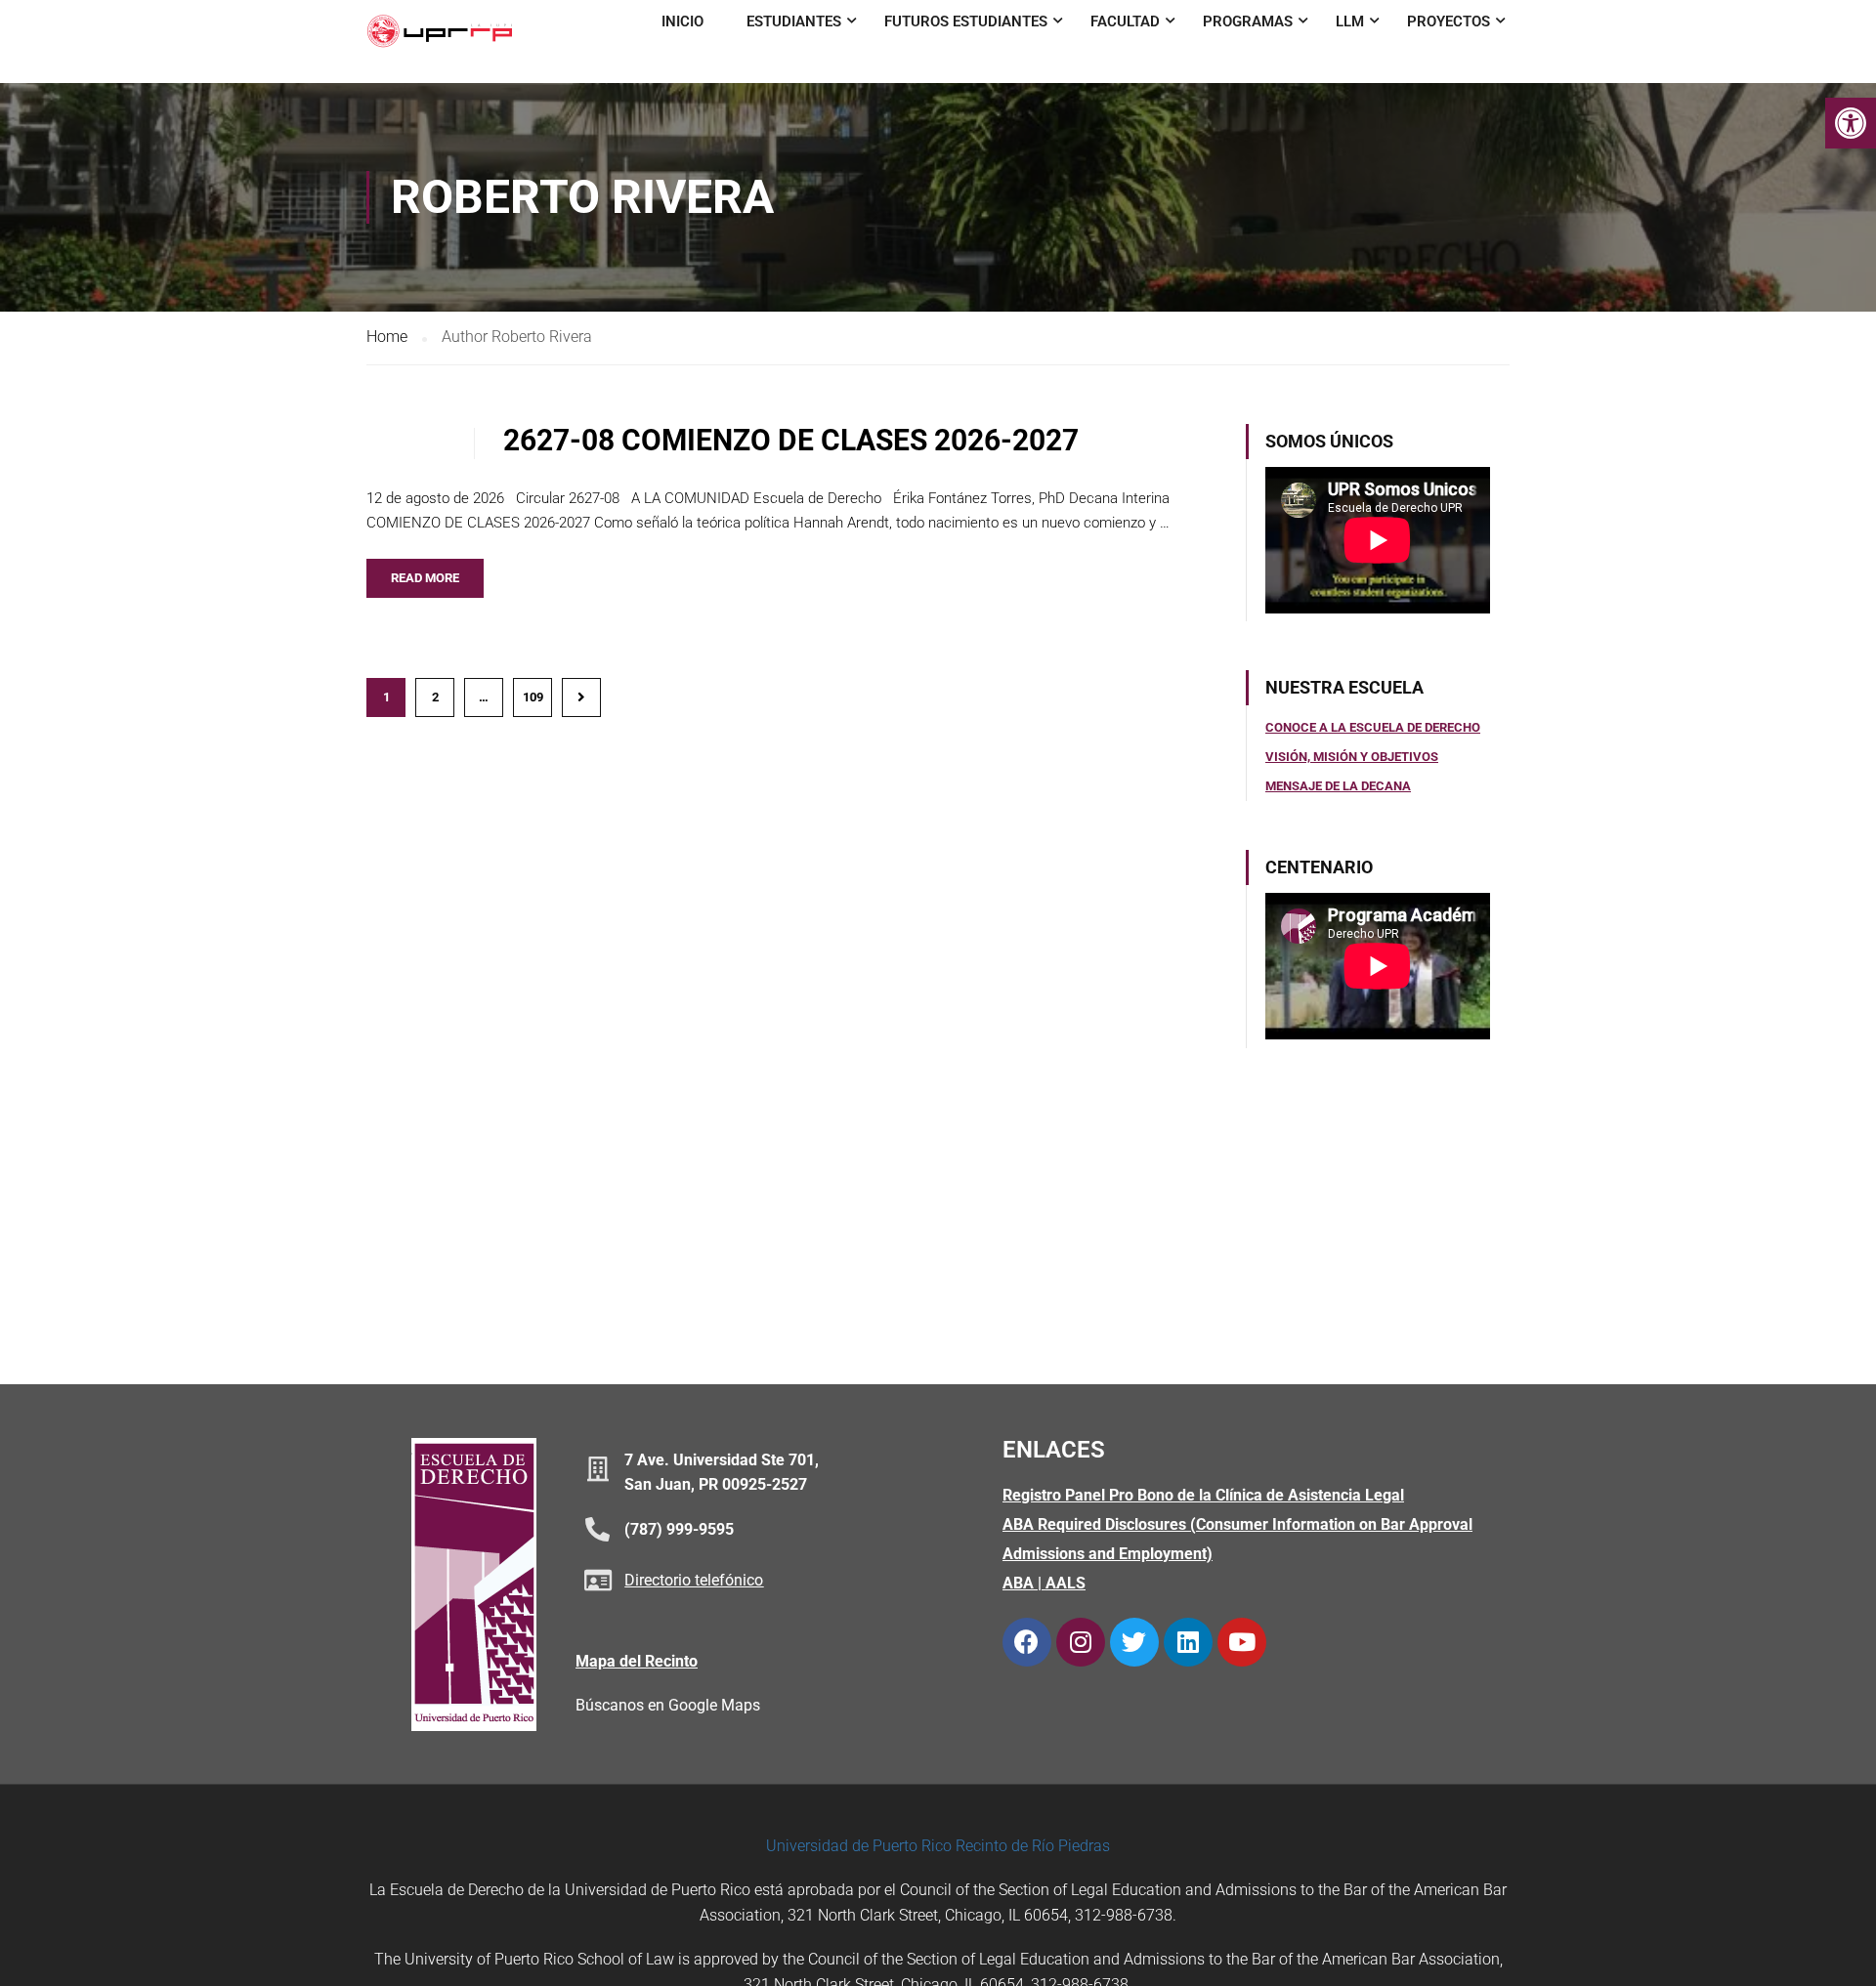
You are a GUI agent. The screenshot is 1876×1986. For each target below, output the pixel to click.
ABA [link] (1018, 1583)
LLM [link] (1350, 21)
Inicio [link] (682, 21)
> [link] (581, 697)
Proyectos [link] (1449, 21)
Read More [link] (425, 578)
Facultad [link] (1125, 21)
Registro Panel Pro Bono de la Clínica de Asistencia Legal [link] (1203, 1495)
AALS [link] (1066, 1583)
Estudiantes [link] (794, 21)
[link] (1851, 123)
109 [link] (533, 697)
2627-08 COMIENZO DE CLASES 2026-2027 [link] (791, 441)
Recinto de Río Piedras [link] (1033, 1846)
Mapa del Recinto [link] (637, 1661)
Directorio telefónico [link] (694, 1580)
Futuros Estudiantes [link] (966, 21)
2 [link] (435, 697)
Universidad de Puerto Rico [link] (859, 1846)
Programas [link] (1248, 21)
